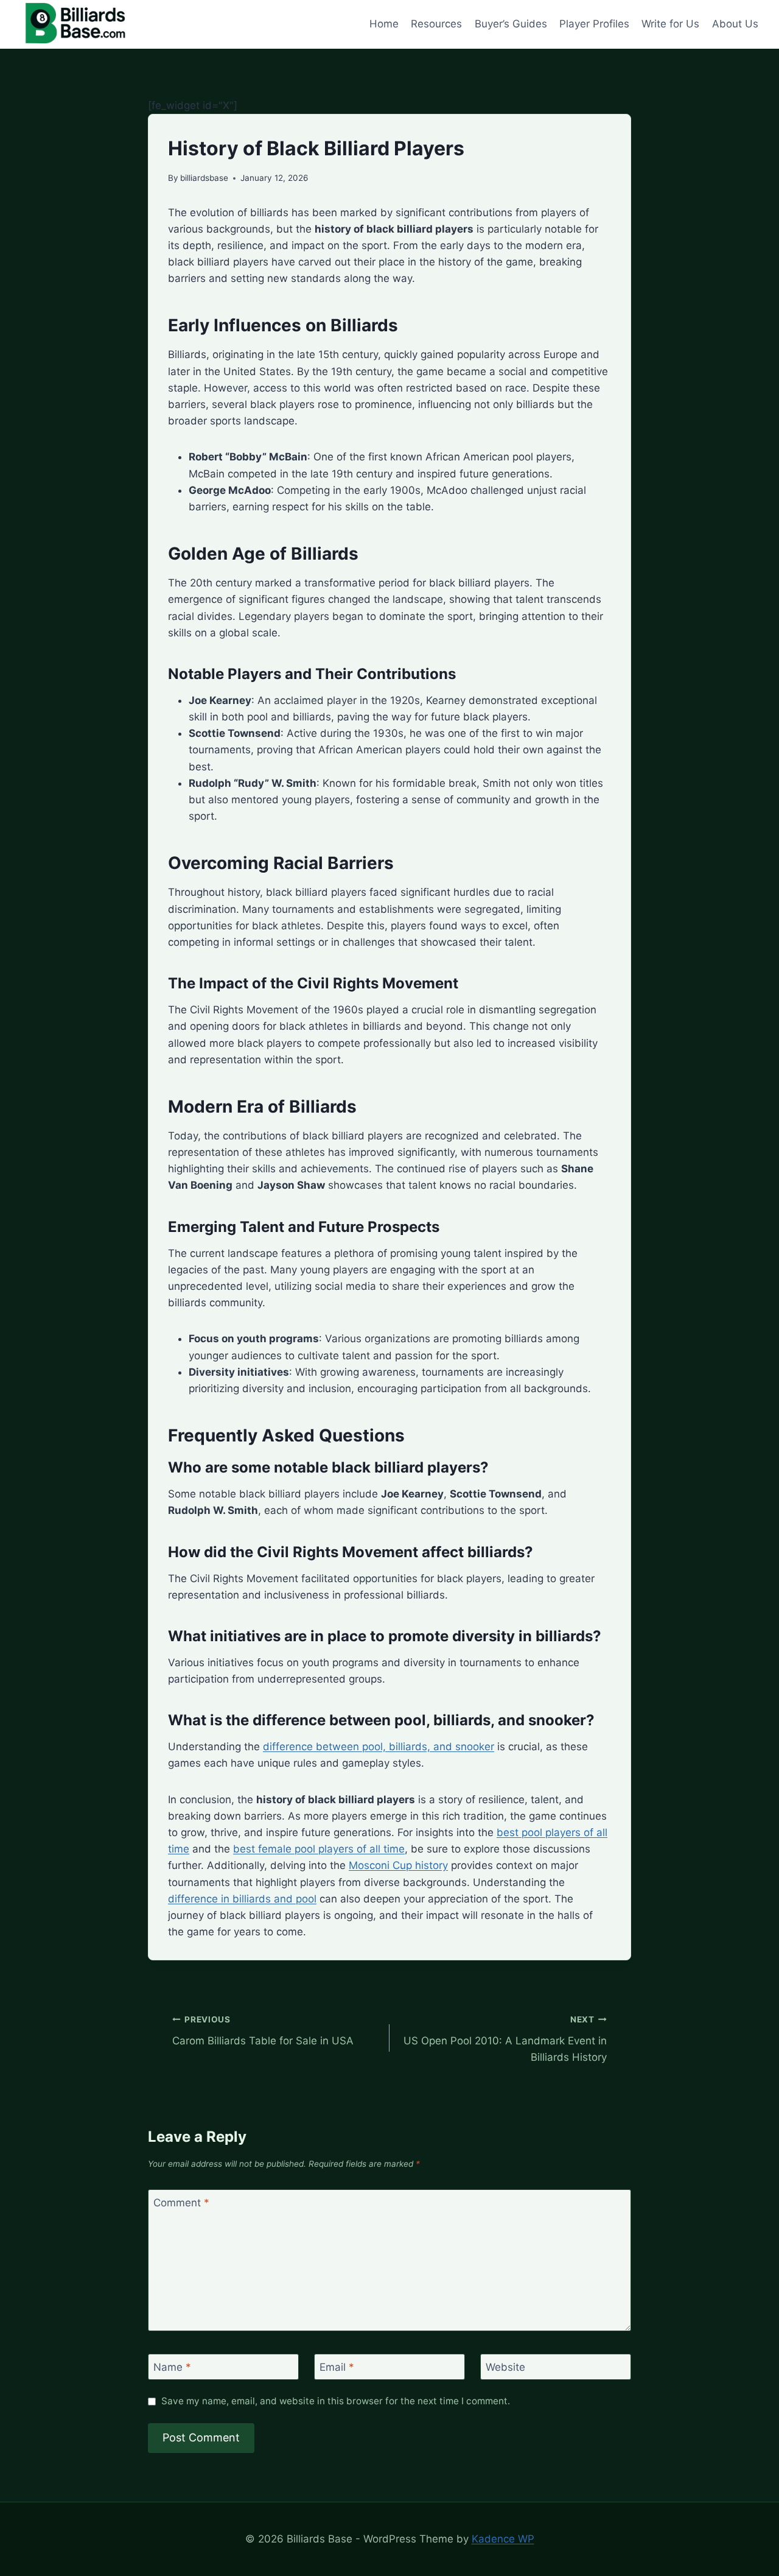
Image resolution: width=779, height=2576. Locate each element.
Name (172, 2367)
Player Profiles (594, 24)
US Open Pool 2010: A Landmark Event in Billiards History (505, 2039)
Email (337, 2367)
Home (384, 24)
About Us (735, 24)
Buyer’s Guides (511, 24)
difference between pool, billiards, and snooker (379, 1747)
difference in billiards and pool (242, 1899)
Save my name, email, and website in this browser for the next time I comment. (336, 2401)
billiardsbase (204, 178)
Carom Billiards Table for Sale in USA (263, 2031)
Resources (436, 24)
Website (505, 2367)
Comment (181, 2203)
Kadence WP (503, 2539)
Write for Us (670, 24)
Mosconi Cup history (398, 1865)
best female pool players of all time (319, 1849)
